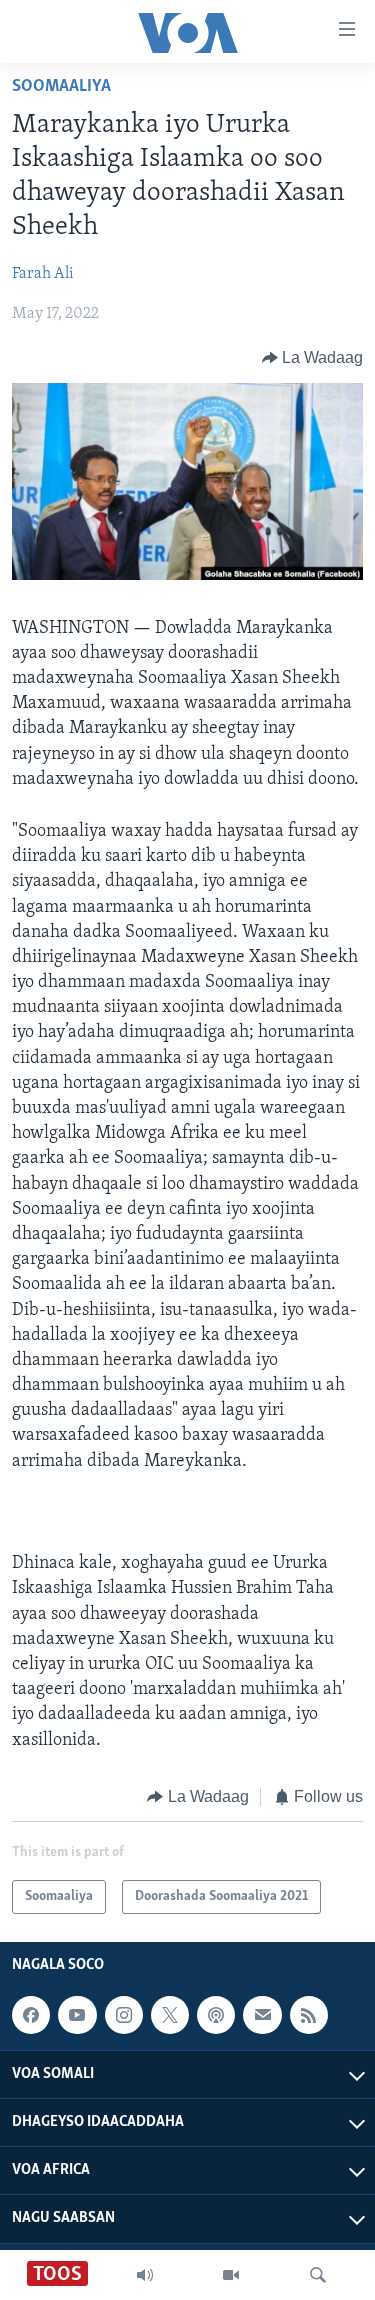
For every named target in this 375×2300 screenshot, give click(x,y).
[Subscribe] (262, 2015)
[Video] (231, 2275)
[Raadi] (318, 2275)
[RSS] (309, 2015)
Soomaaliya (61, 87)
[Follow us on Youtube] (77, 2015)
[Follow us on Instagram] (124, 2015)
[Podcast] (216, 2015)
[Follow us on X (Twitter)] (170, 2015)
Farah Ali (43, 274)
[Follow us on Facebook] (31, 2015)
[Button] (313, 358)
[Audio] (145, 2275)
